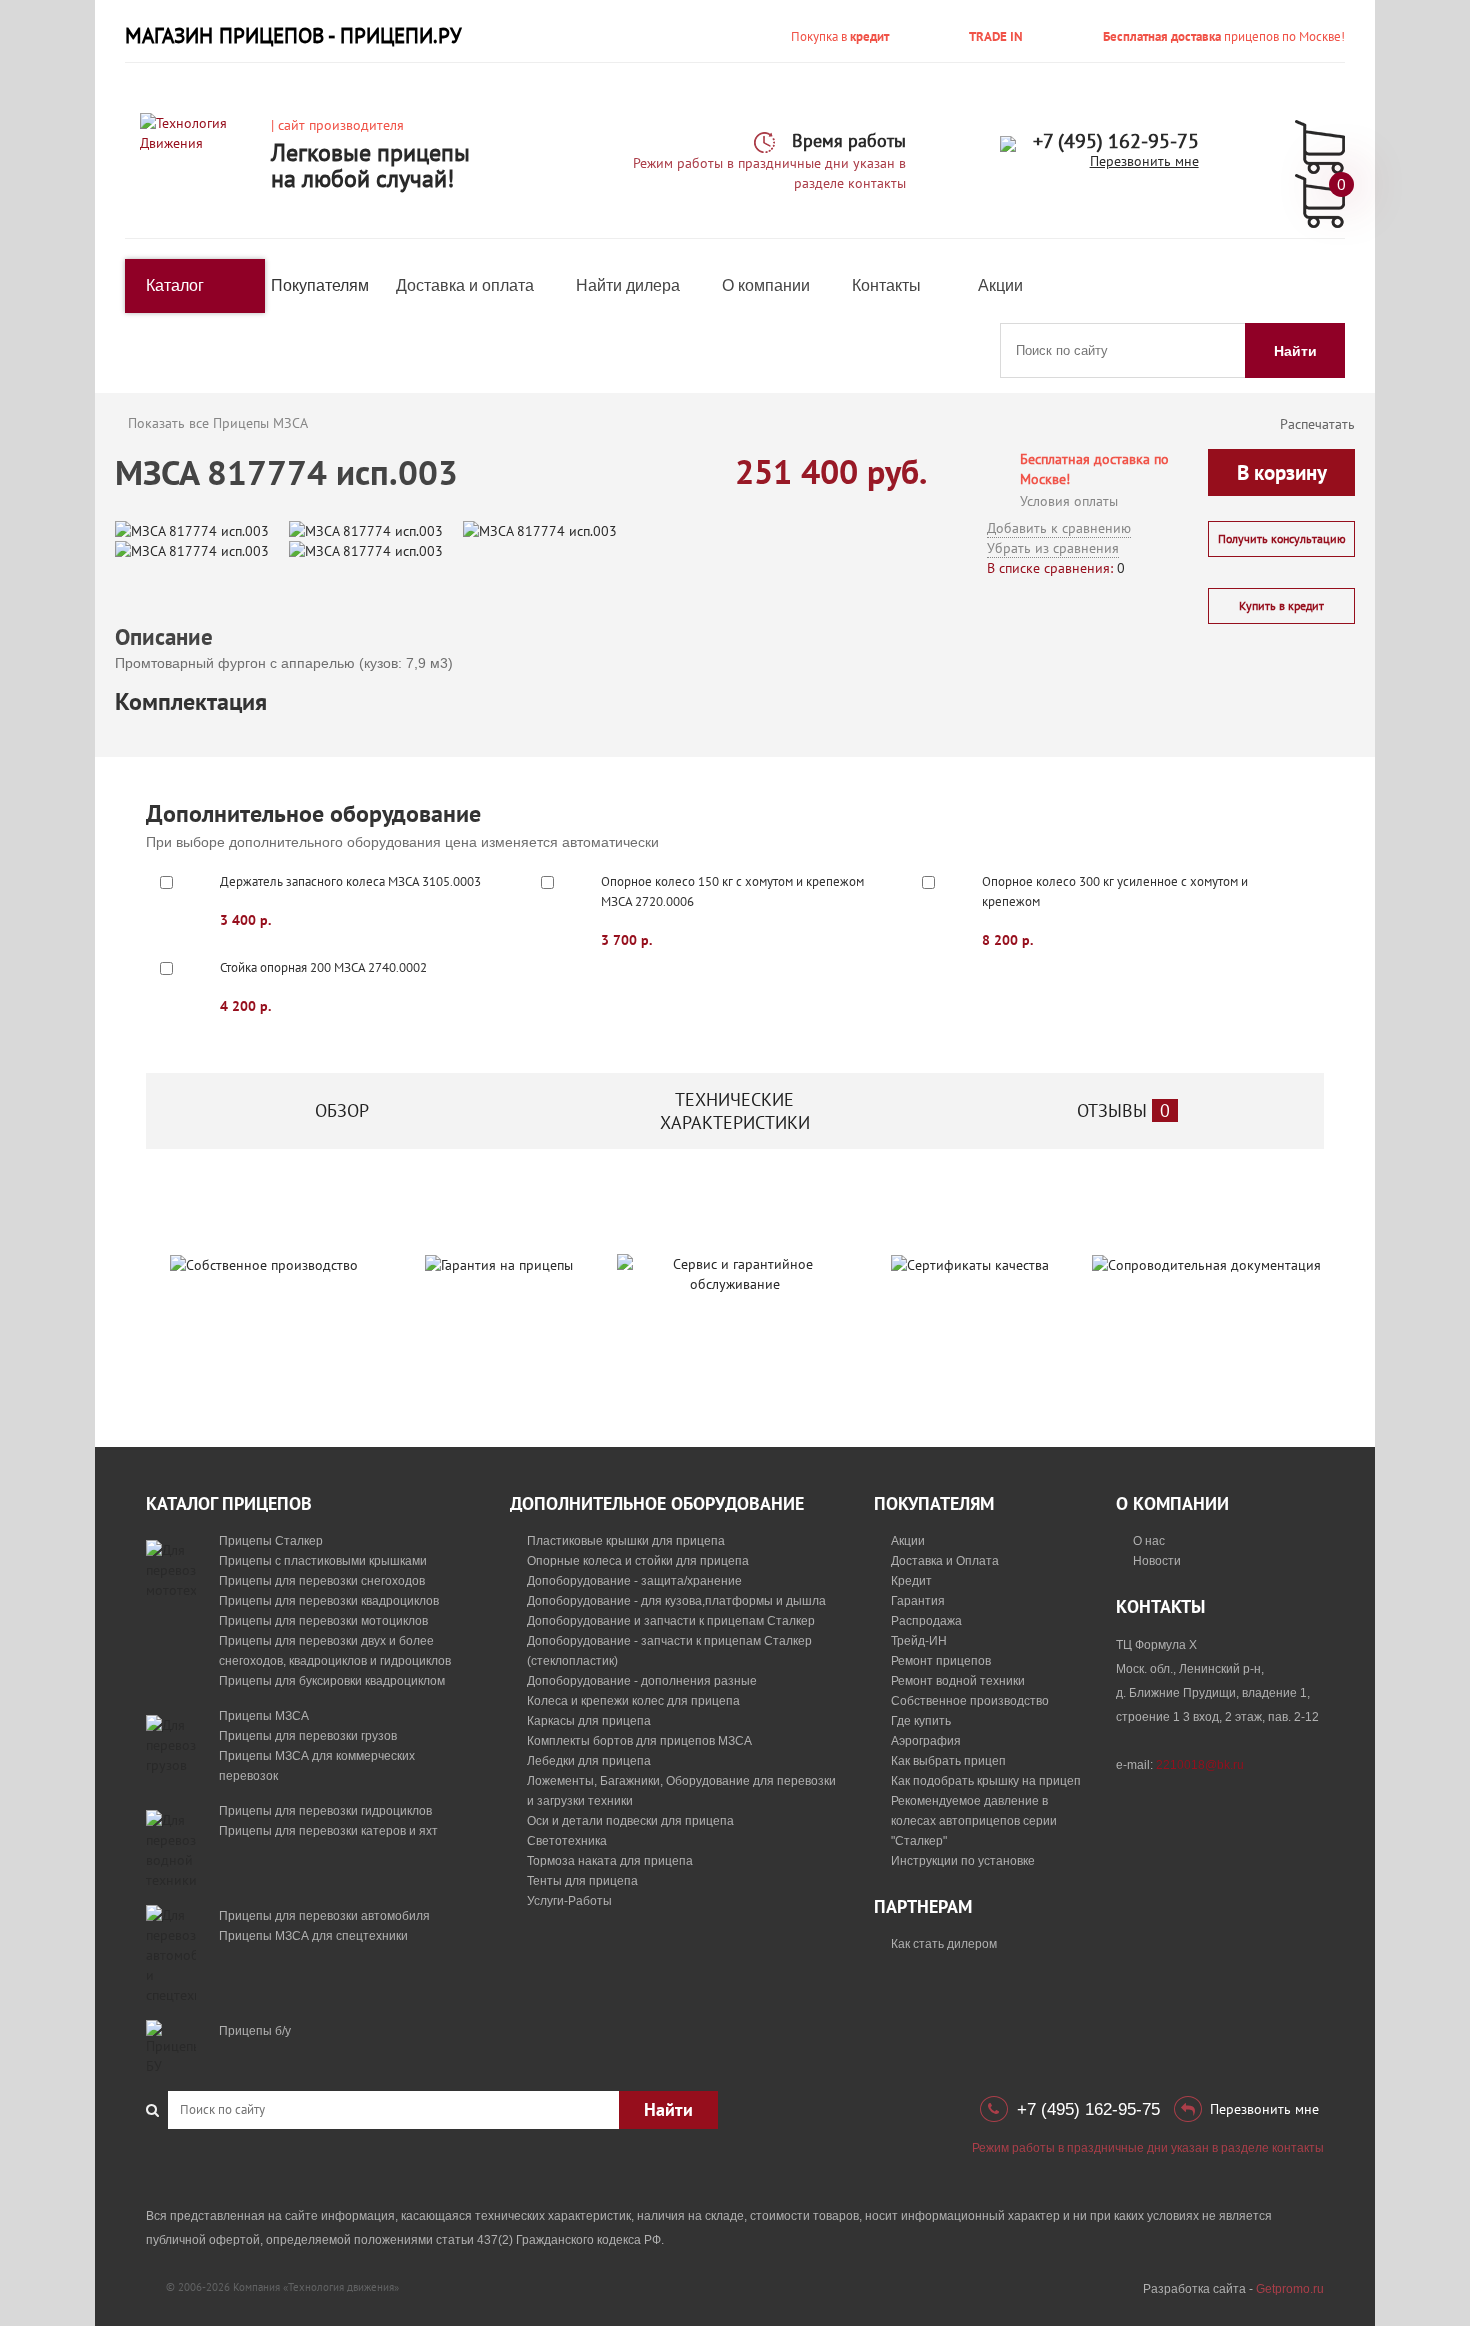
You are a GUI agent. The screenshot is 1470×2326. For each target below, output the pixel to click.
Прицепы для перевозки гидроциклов (325, 1811)
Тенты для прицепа (582, 1881)
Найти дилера (628, 285)
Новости (1157, 1561)
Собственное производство (970, 1701)
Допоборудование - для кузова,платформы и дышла (676, 1601)
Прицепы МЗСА (264, 1716)
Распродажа (926, 1621)
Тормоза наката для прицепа (610, 1861)
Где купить (921, 1721)
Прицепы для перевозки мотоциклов (323, 1621)
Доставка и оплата (465, 285)
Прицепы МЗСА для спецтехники (313, 1936)
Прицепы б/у (255, 2031)
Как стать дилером (944, 1944)
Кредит (911, 1581)
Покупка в (840, 36)
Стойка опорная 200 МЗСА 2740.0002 (323, 967)
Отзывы (1123, 1110)
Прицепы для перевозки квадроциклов (329, 1601)
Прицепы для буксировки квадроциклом (332, 1681)
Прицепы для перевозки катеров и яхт (328, 1831)
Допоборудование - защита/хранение (634, 1581)
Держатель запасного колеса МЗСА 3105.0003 (350, 881)
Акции (1000, 285)
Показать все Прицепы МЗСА (218, 423)
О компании (766, 285)
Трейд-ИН (919, 1641)
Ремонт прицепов (941, 1661)
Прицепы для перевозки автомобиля (324, 1916)
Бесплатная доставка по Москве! (1094, 469)
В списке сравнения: (1050, 568)
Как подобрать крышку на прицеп (986, 1781)
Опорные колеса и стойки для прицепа (638, 1561)
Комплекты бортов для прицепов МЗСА (639, 1741)
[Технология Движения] (198, 132)
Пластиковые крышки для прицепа (626, 1541)
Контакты (886, 285)
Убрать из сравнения (1053, 548)
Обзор (342, 1110)
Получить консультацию (1282, 538)
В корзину (1282, 472)
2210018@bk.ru (1200, 1765)
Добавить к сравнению (1059, 528)
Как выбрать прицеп (948, 1761)
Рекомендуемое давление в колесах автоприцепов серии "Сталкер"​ (974, 1821)
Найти (1295, 351)
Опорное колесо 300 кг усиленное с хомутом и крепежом (1115, 891)
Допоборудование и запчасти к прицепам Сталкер (671, 1621)
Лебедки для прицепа (589, 1761)
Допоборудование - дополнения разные (642, 1681)
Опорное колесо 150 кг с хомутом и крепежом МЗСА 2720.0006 (732, 891)
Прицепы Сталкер (271, 1541)
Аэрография (926, 1741)
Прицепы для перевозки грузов (308, 1736)
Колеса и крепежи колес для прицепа (633, 1701)
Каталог (175, 285)
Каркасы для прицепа (589, 1721)
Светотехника (567, 1841)
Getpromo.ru (1290, 2289)
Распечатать (1317, 424)
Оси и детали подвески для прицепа (630, 1821)
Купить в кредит (1281, 605)
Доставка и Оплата (945, 1561)
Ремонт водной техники (958, 1681)
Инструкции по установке (963, 1861)
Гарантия (918, 1601)
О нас (1149, 1541)
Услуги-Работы (569, 1901)
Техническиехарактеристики (735, 1111)
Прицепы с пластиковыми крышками (323, 1561)
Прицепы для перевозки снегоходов (322, 1581)
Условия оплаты (1069, 501)
